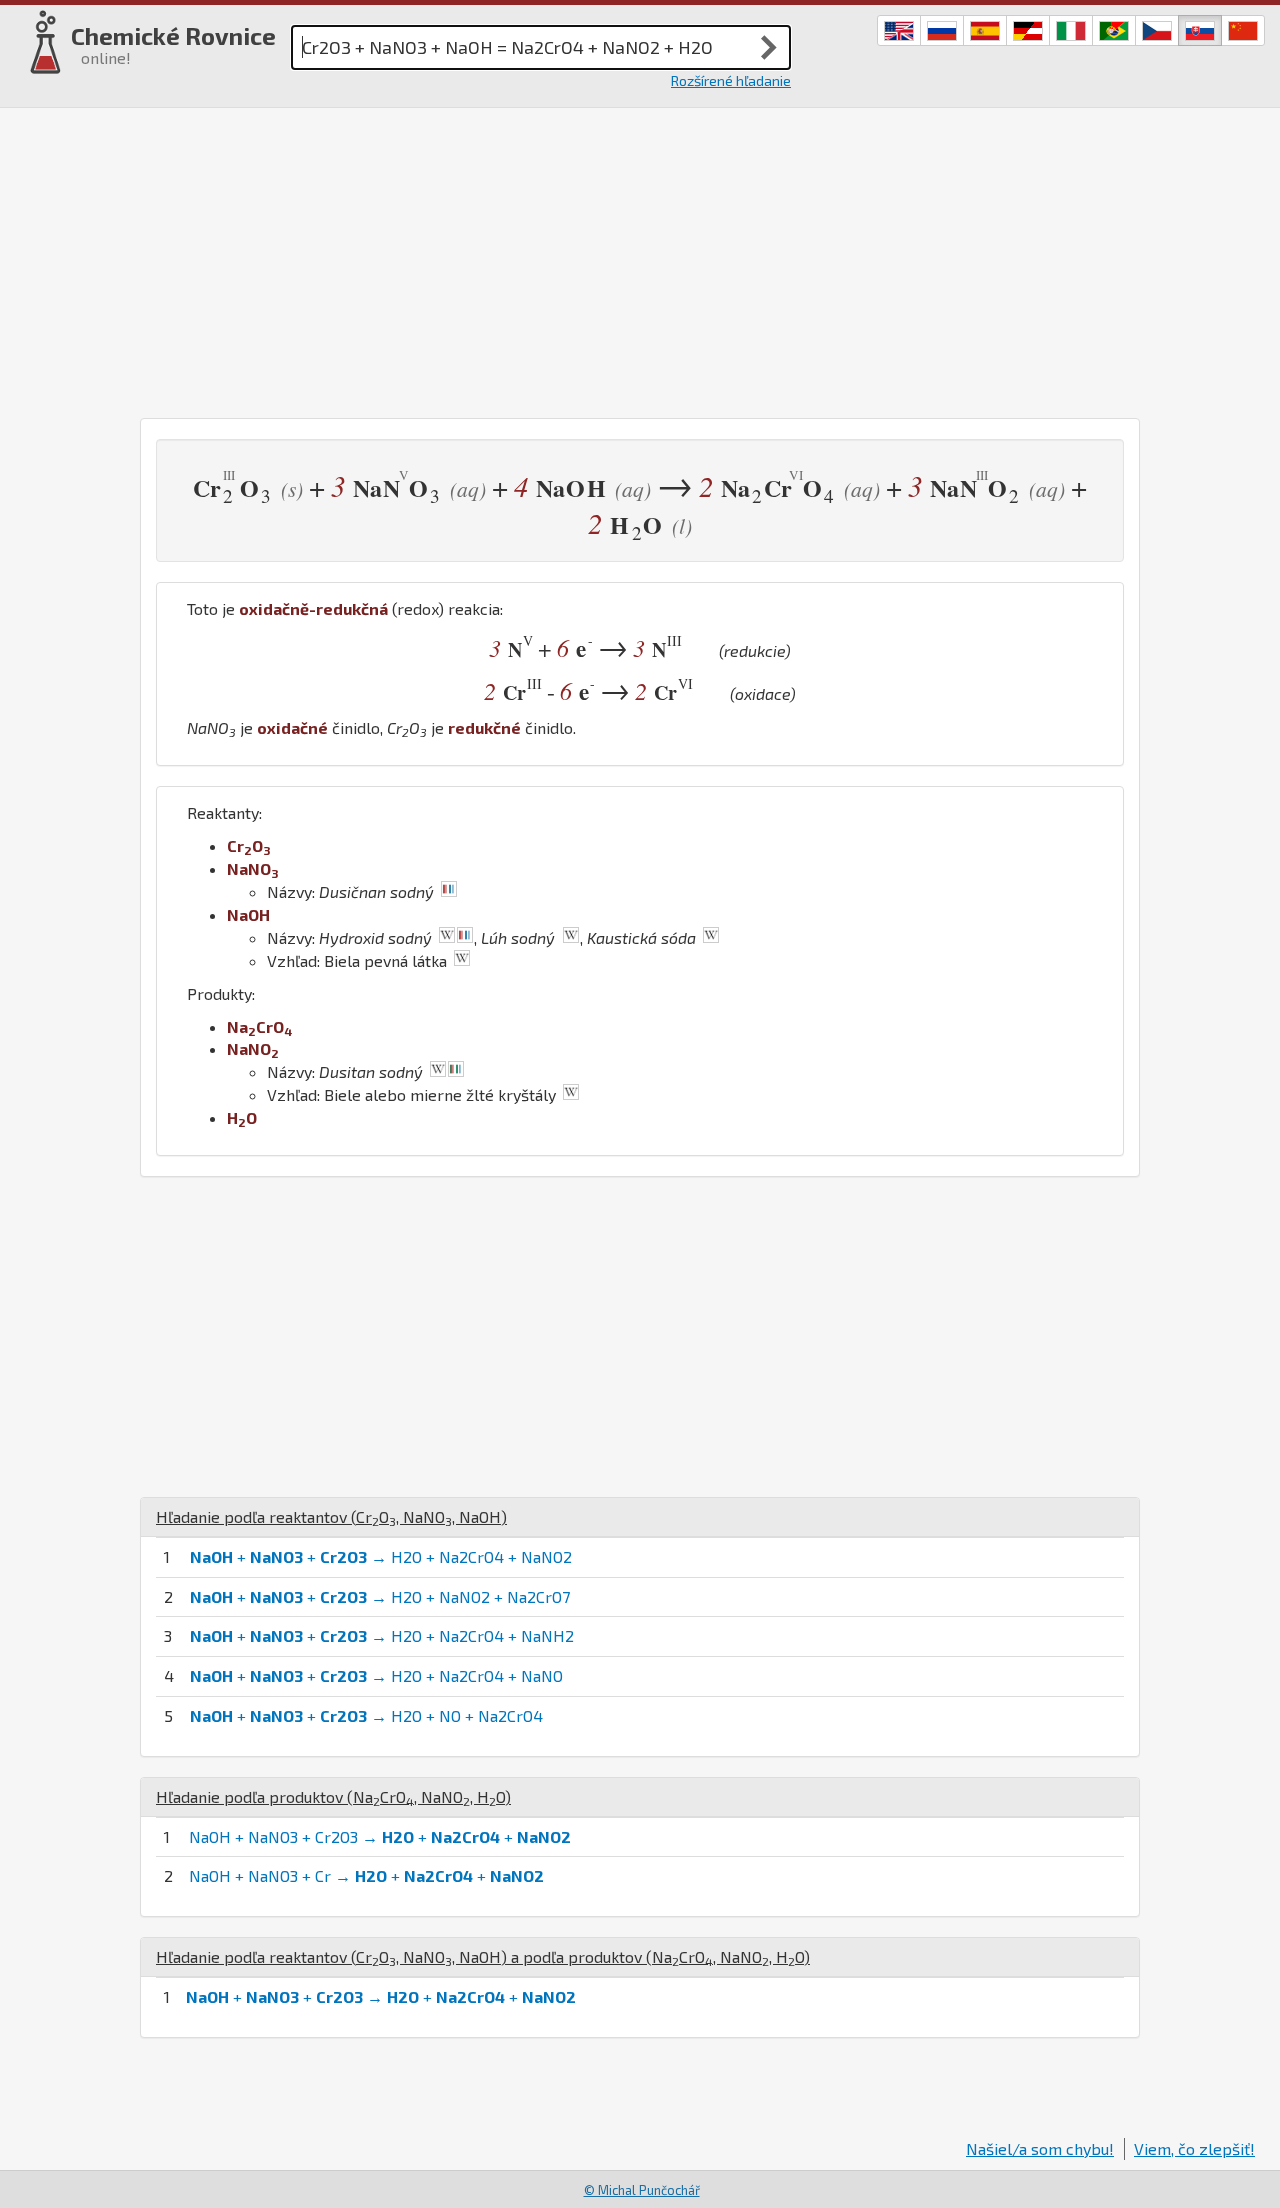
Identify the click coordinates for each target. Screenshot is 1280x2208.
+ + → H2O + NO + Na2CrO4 (366, 1715)
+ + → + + (381, 1996)
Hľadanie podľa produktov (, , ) (333, 1796)
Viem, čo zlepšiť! (1194, 2148)
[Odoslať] (769, 47)
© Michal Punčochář (642, 2190)
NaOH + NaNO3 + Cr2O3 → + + (380, 1836)
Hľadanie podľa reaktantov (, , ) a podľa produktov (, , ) (483, 1956)
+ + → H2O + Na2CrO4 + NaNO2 (381, 1556)
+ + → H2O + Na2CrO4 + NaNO (376, 1675)
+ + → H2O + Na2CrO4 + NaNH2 (382, 1635)
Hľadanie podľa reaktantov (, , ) (331, 1516)
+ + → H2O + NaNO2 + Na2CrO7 (380, 1596)
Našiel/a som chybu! (1040, 2148)
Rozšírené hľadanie (731, 80)
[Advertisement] (640, 258)
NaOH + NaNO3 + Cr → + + (366, 1875)
